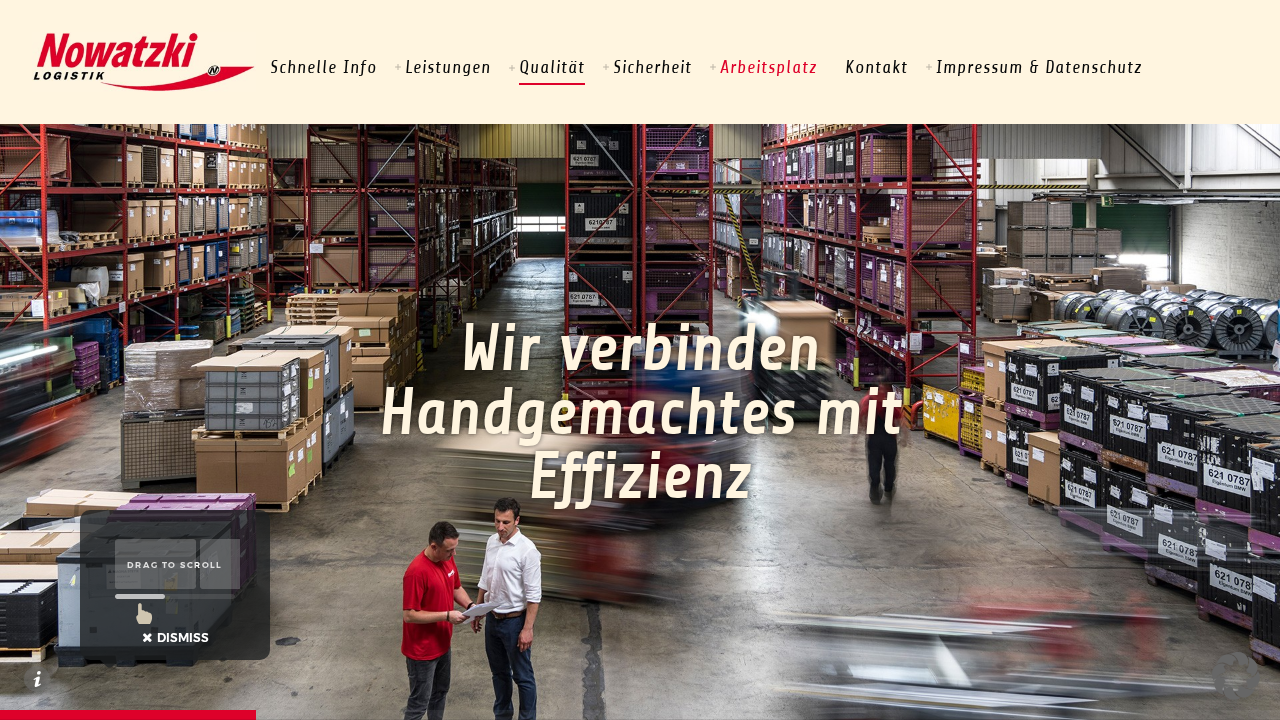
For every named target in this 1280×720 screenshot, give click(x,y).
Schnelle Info (323, 67)
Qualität (552, 67)
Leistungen (448, 67)
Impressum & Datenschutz (1039, 67)
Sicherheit (652, 67)
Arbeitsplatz (768, 67)
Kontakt (876, 67)
